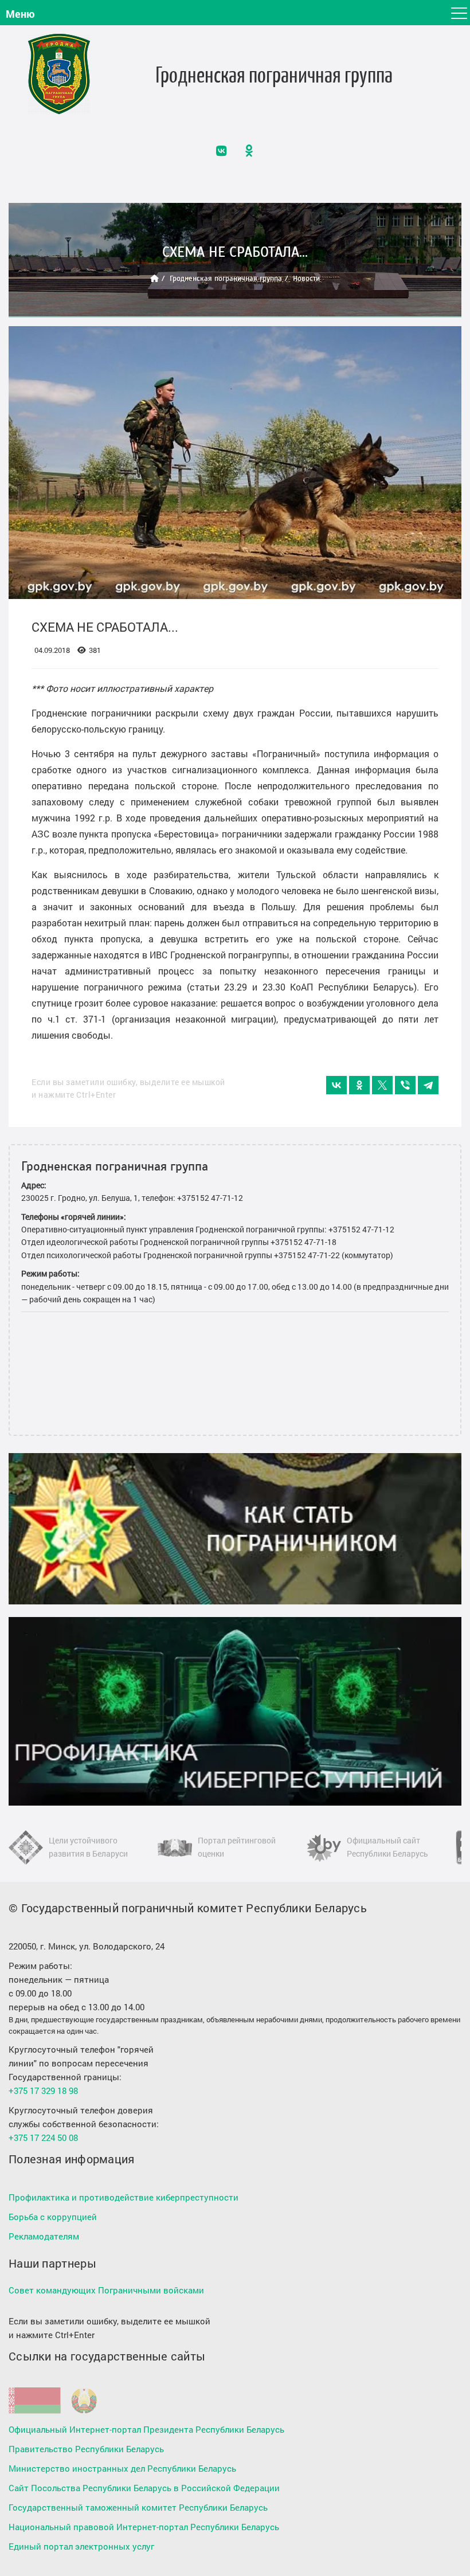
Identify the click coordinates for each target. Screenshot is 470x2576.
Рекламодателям (44, 2236)
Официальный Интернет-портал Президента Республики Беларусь (146, 2429)
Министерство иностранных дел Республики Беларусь (122, 2468)
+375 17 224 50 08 (43, 2137)
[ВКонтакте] (336, 1085)
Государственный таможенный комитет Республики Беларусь (138, 2507)
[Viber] (405, 1085)
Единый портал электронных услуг (81, 2546)
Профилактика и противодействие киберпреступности (124, 2197)
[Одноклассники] (359, 1085)
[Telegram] (428, 1085)
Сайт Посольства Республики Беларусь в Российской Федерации (144, 2488)
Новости (306, 278)
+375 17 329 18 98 (43, 2090)
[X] (382, 1085)
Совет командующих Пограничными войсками (106, 2290)
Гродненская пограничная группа (226, 278)
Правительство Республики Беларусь (86, 2449)
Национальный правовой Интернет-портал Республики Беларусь (144, 2527)
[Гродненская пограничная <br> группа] (59, 74)
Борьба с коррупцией (53, 2217)
